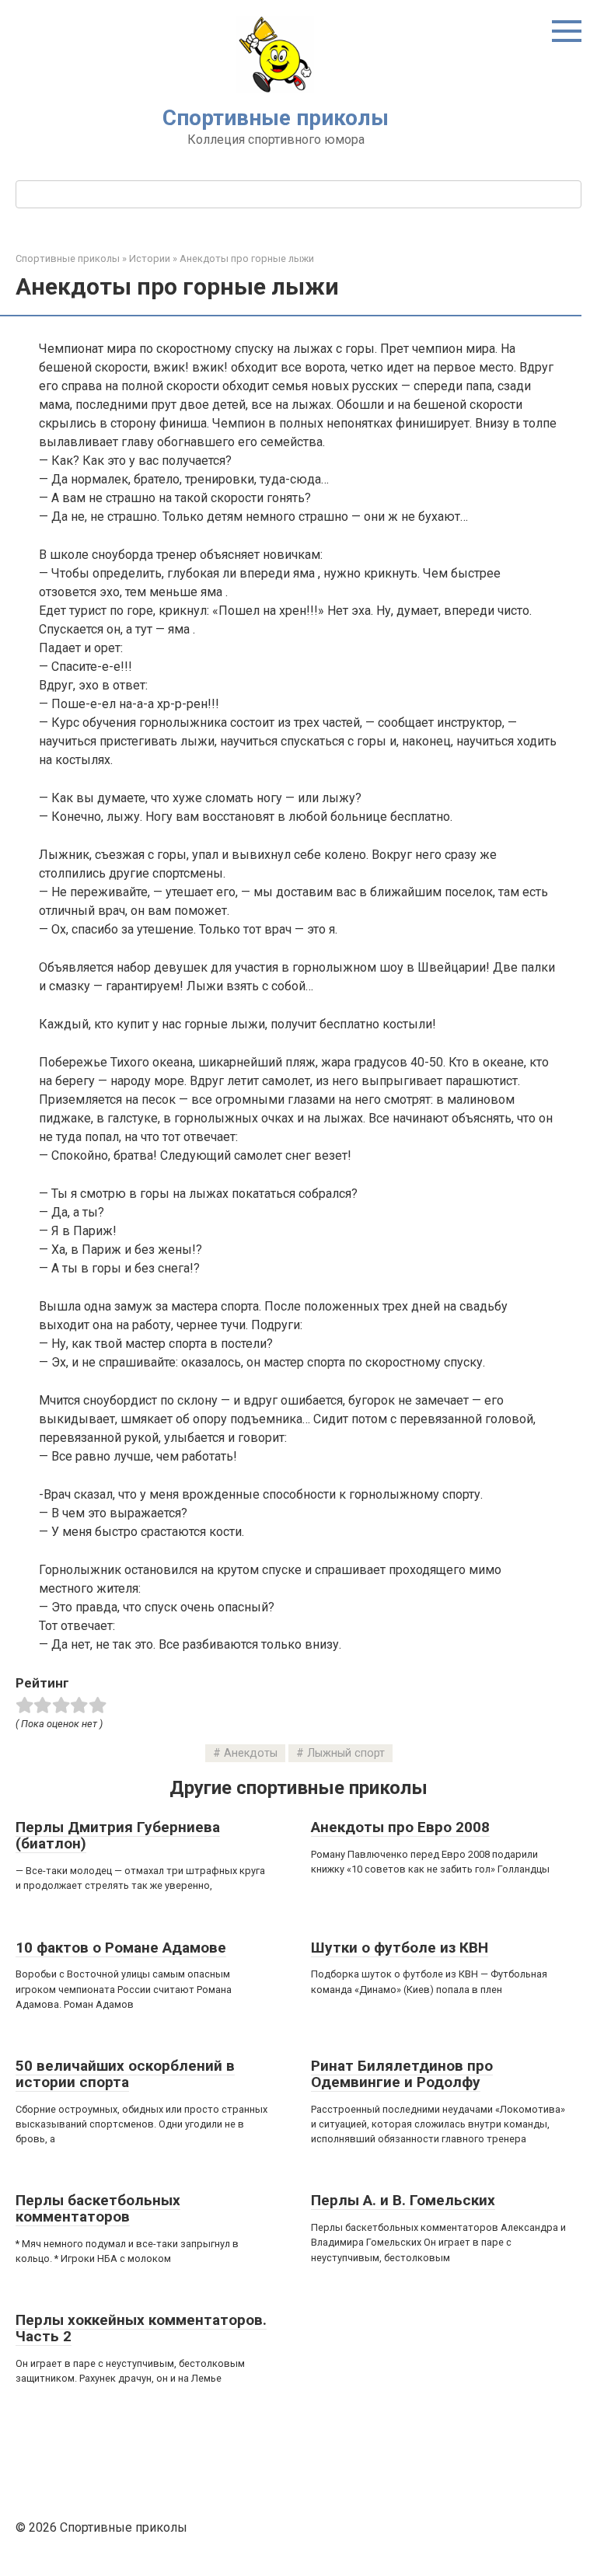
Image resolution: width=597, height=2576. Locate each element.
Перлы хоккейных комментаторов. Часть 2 (141, 2328)
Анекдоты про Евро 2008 (400, 1827)
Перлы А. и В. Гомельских (403, 2200)
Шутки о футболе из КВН (400, 1948)
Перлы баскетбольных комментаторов (98, 2208)
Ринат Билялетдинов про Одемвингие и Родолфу (402, 2074)
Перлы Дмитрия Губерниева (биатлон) (118, 1835)
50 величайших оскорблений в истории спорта (125, 2074)
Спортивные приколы (276, 118)
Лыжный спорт (346, 1753)
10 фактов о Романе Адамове (121, 1948)
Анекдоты (251, 1753)
